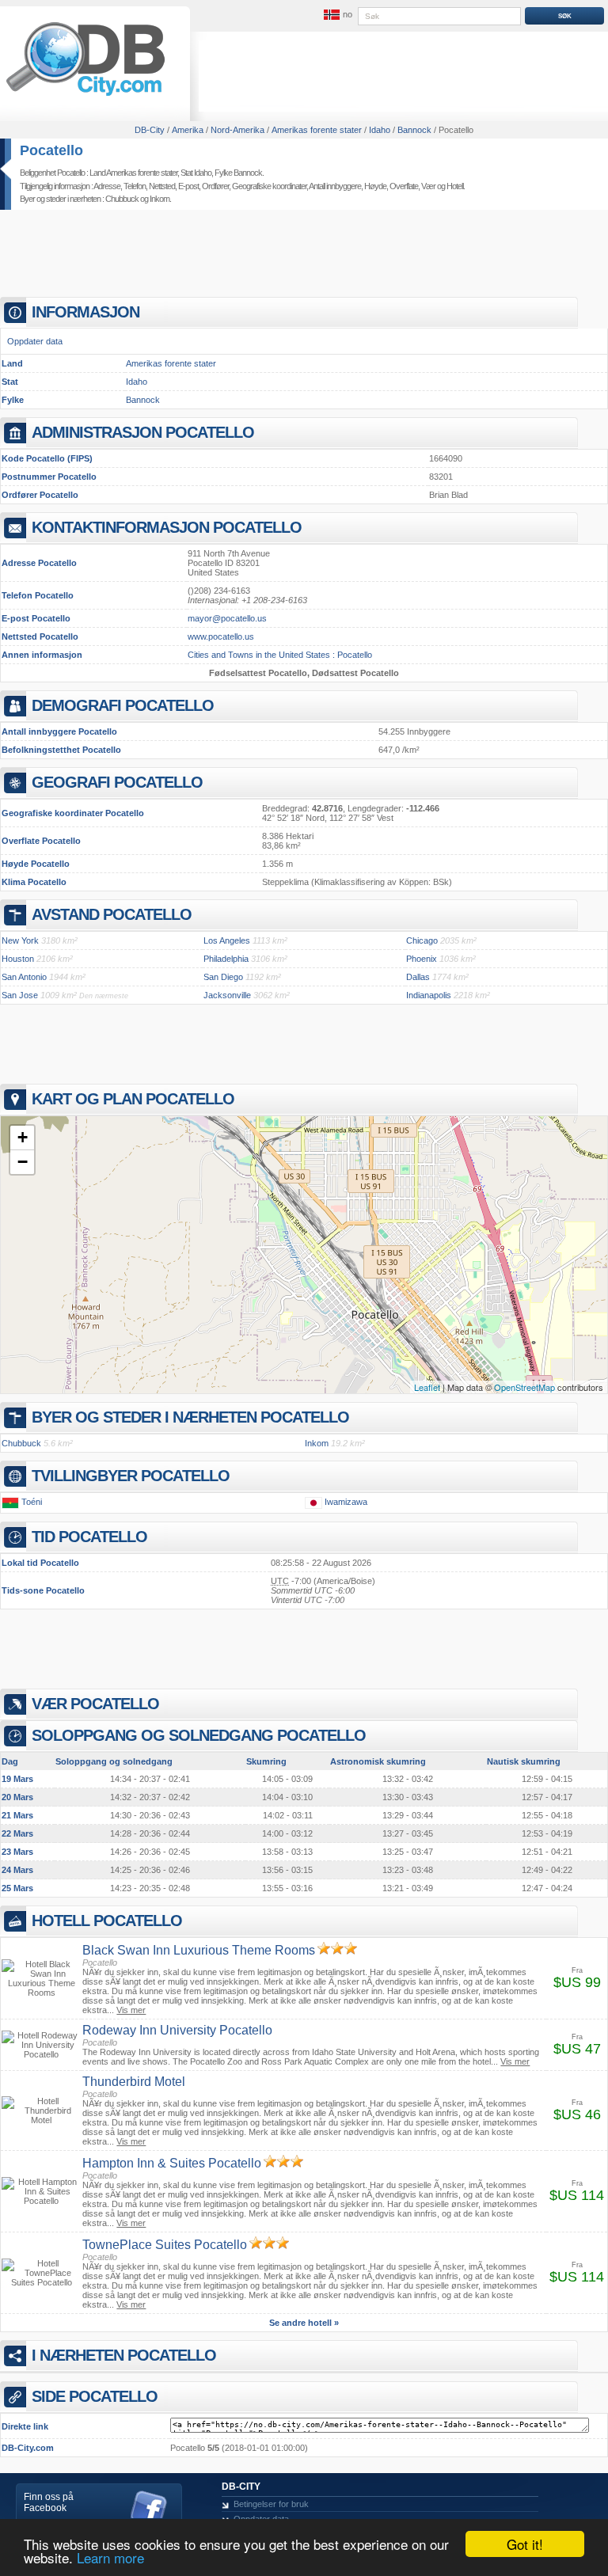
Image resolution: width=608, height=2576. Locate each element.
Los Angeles (227, 940)
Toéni (32, 1502)
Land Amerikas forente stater (133, 173)
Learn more (110, 2557)
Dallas (418, 977)
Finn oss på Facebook (49, 2502)
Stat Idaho (196, 173)
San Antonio (24, 977)
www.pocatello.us (221, 636)
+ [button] (23, 1137)
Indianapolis (429, 995)
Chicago (422, 940)
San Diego (223, 977)
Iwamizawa (346, 1502)
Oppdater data (35, 341)
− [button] (23, 1162)
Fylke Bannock (238, 173)
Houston (18, 959)
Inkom (160, 199)
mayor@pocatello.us (227, 618)
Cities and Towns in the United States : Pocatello (280, 655)
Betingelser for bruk (271, 2504)
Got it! (525, 2544)
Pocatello (51, 150)
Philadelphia (226, 959)
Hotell (455, 186)
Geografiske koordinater (269, 186)
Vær (428, 186)
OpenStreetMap (524, 1387)
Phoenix (422, 959)
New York (20, 940)
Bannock (143, 400)
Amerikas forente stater (171, 363)
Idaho (137, 382)
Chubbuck (122, 199)
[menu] (336, 15)
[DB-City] (85, 96)
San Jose (20, 995)
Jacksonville (227, 995)
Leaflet (427, 1387)
